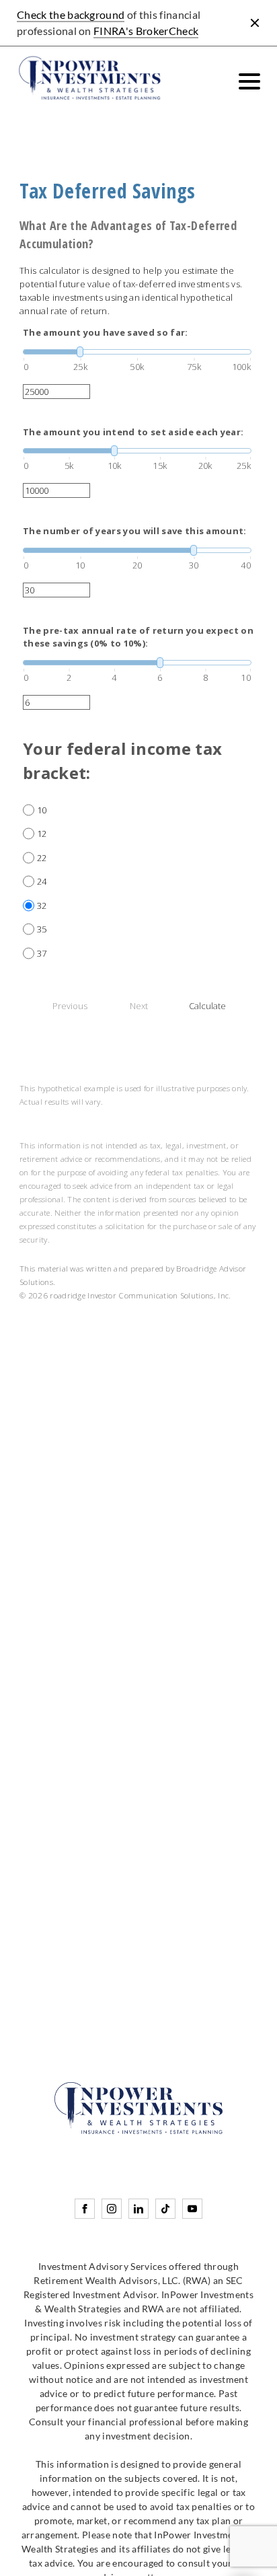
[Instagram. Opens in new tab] (112, 2209)
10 (42, 810)
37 (42, 953)
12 (42, 834)
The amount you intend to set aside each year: (133, 432)
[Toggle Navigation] (249, 81)
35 (42, 929)
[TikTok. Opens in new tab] (165, 2209)
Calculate (207, 1006)
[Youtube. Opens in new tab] (192, 2209)
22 (42, 858)
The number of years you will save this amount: (135, 531)
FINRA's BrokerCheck (146, 31)
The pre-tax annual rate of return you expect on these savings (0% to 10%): (138, 637)
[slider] (137, 352)
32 (42, 906)
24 (42, 881)
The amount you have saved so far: (106, 332)
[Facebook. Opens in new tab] (85, 2209)
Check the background (71, 14)
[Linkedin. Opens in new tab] (138, 2209)
